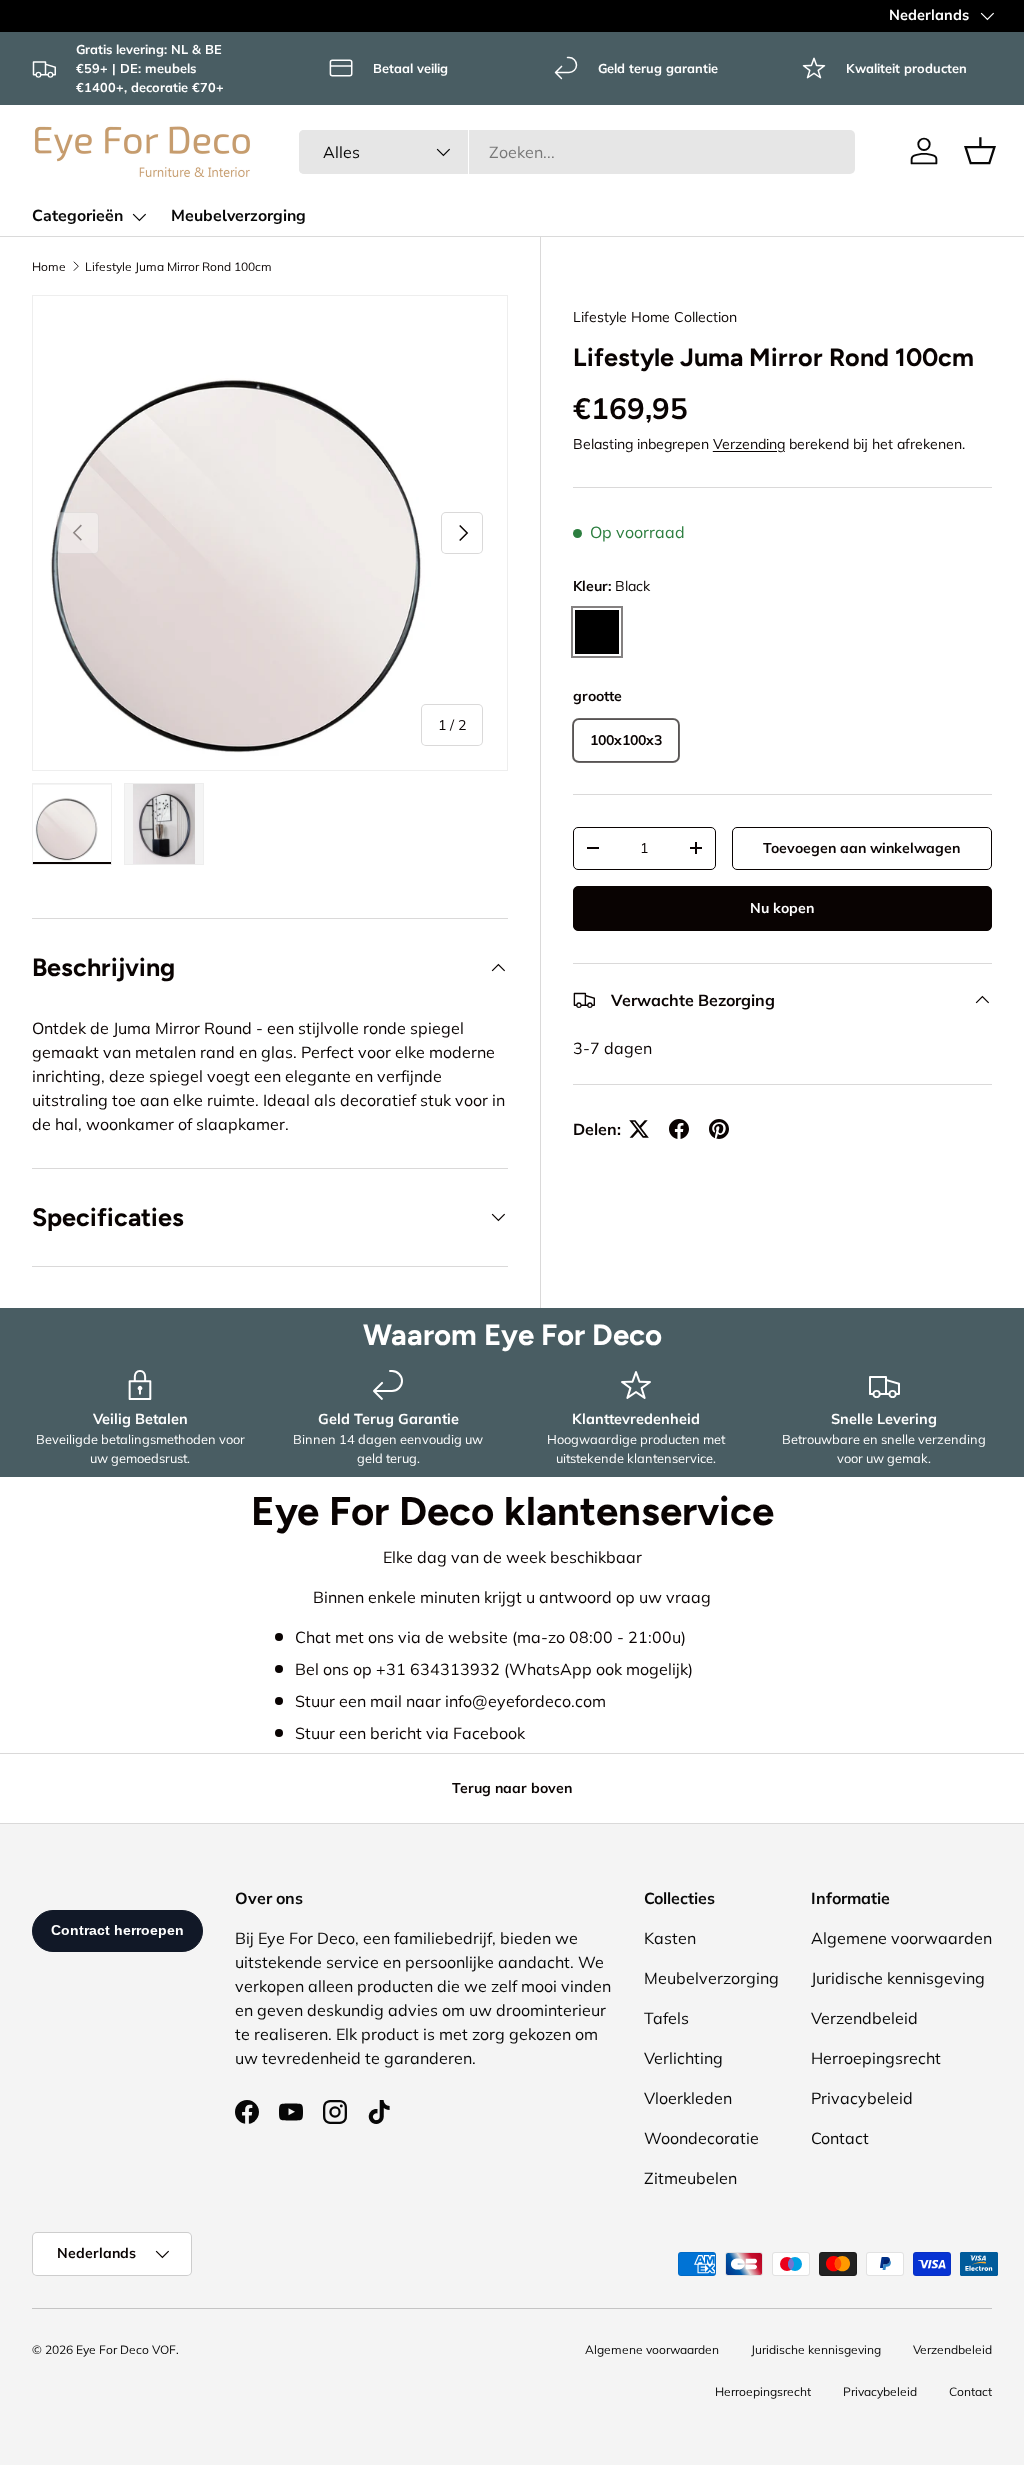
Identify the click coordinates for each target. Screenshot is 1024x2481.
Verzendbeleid (864, 2018)
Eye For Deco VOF (126, 2349)
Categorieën (77, 216)
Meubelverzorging (238, 216)
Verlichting (683, 2058)
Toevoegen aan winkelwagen (861, 848)
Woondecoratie (701, 2138)
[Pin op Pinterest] (719, 1129)
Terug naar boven (512, 1788)
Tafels (666, 2018)
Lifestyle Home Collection (655, 317)
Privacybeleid (862, 2098)
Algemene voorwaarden (901, 1938)
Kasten (670, 1938)
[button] (980, 151)
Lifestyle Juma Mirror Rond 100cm (178, 266)
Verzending (749, 444)
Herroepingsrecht (876, 2058)
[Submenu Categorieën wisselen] (139, 217)
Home (49, 266)
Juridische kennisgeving (898, 1978)
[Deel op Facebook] (679, 1129)
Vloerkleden (688, 2098)
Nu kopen (782, 908)
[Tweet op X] (639, 1129)
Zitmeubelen (690, 2178)
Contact (840, 2138)
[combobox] (577, 152)
